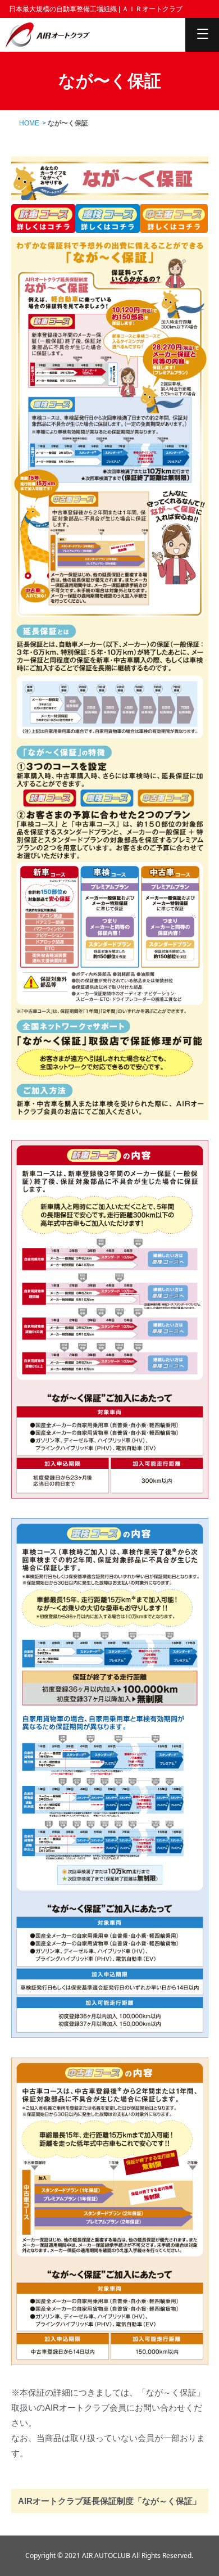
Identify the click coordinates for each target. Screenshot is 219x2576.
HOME (29, 123)
